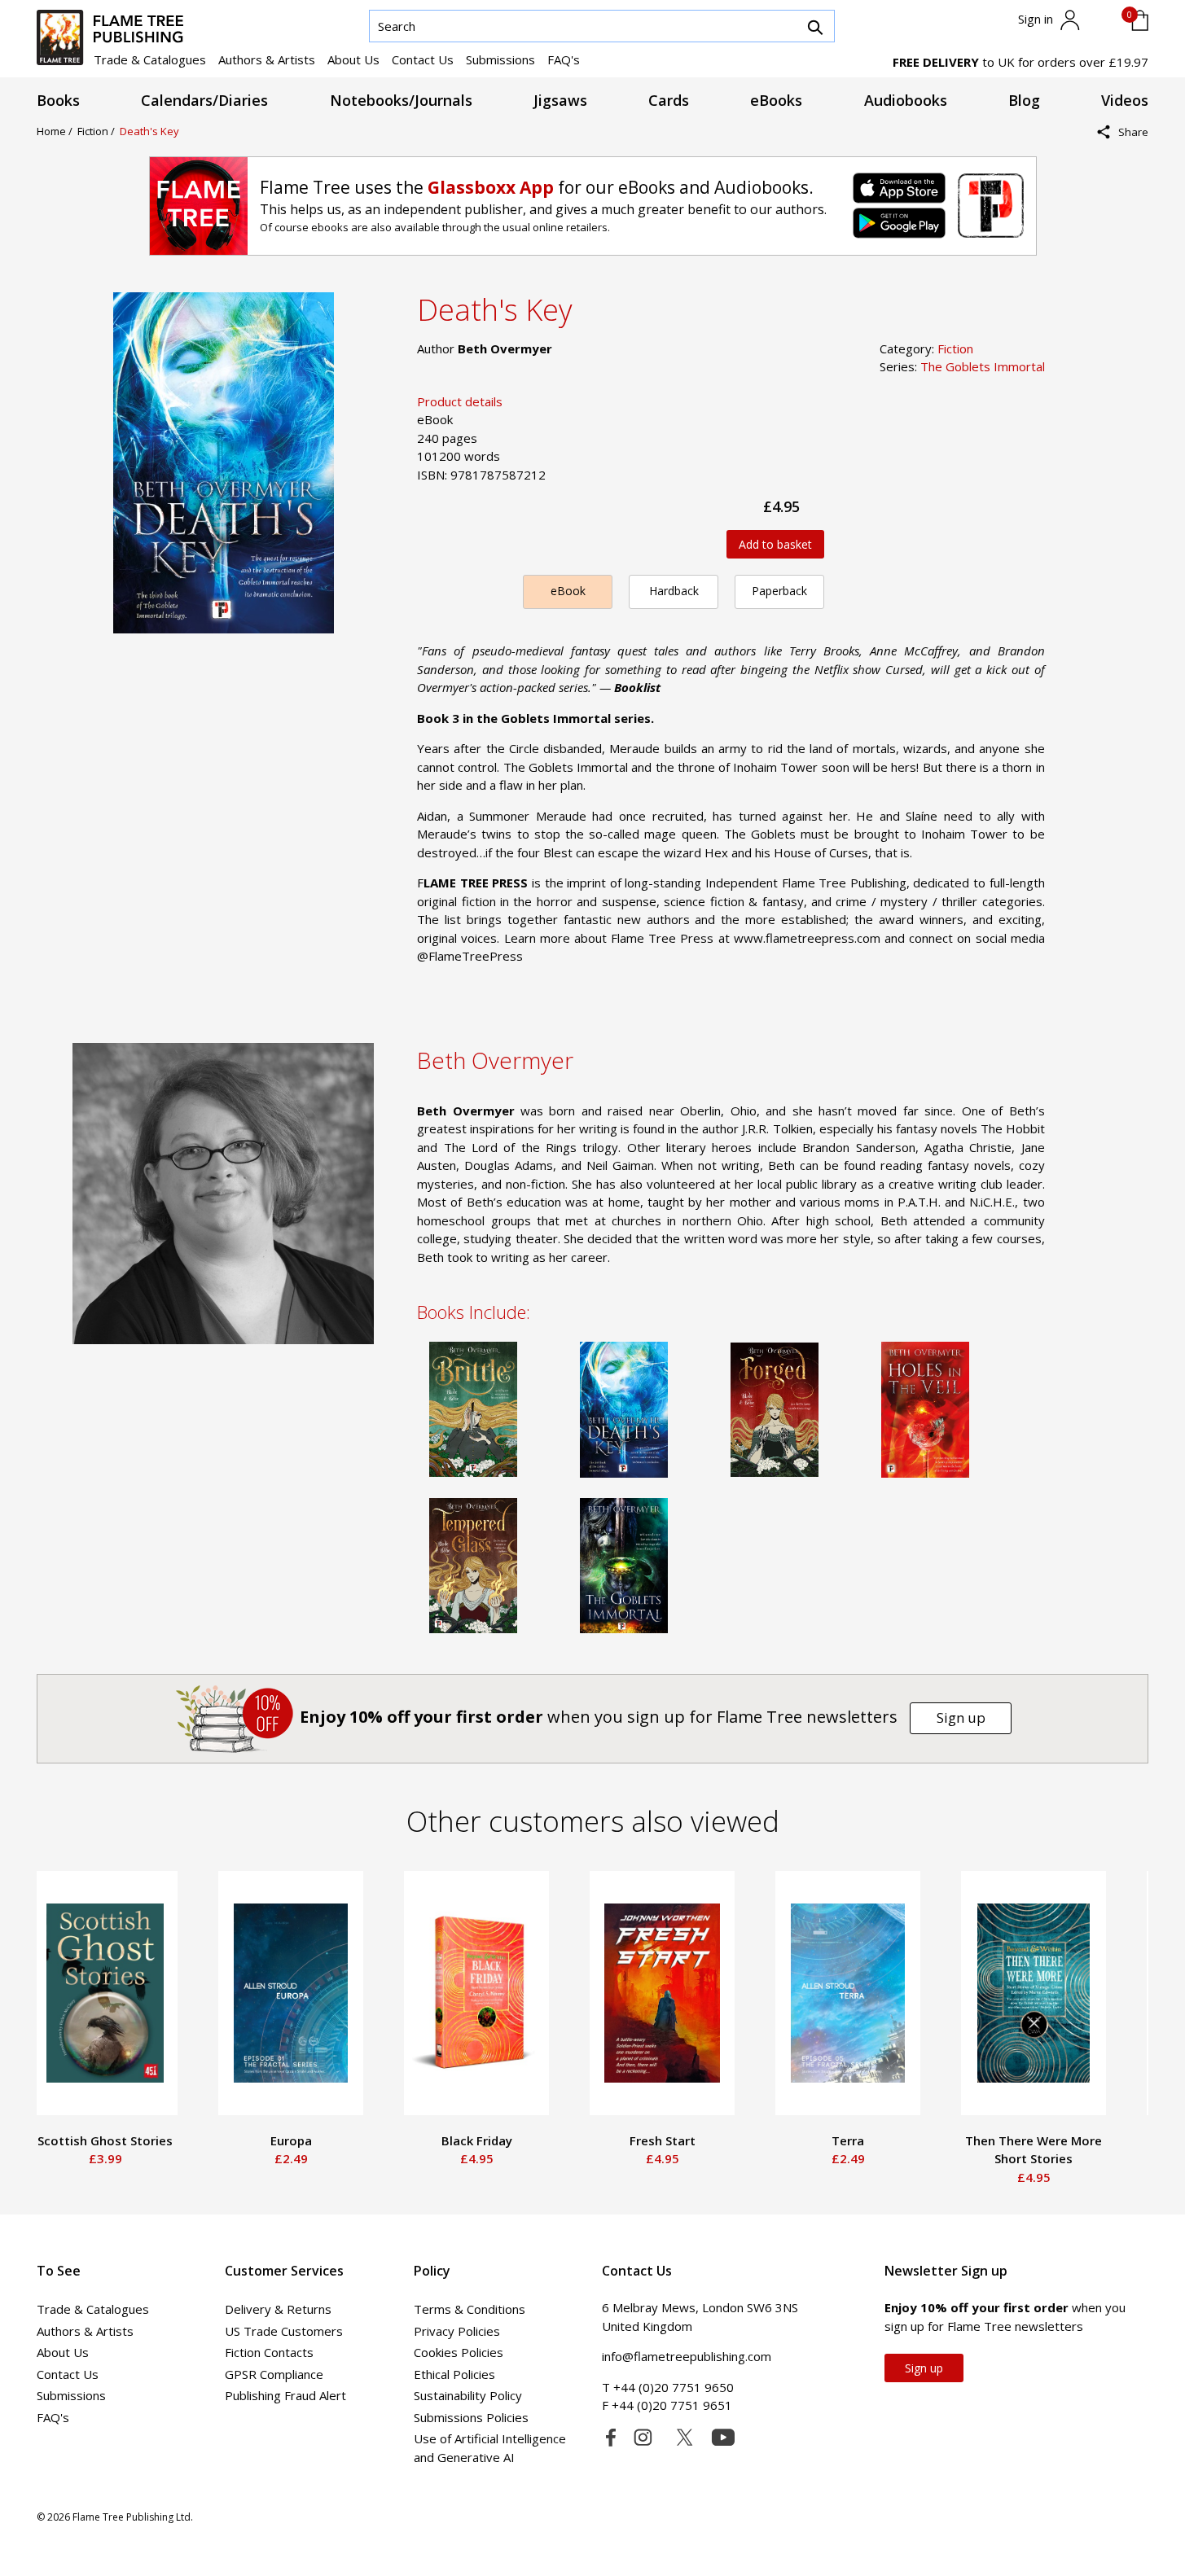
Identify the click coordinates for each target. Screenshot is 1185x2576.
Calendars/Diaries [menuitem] (204, 100)
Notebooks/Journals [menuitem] (401, 100)
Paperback (779, 591)
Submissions (500, 59)
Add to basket (775, 544)
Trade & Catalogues (150, 59)
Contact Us (423, 59)
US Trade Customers (284, 2331)
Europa (291, 2140)
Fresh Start (663, 2140)
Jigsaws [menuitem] (560, 100)
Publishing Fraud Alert (285, 2395)
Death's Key (149, 131)
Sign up (961, 1717)
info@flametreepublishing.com (687, 2356)
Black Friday (477, 2140)
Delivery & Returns (278, 2309)
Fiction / (99, 131)
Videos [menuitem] (1125, 100)
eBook (568, 591)
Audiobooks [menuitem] (906, 100)
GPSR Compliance (274, 2374)
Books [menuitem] (58, 100)
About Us (353, 59)
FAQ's (564, 59)
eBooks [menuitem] (776, 100)
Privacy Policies (457, 2331)
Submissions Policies (471, 2417)
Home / (57, 131)
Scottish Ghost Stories (105, 2140)
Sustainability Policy (468, 2395)
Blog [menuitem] (1024, 100)
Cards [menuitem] (669, 100)
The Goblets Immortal (983, 366)
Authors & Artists (267, 59)
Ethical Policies (454, 2374)
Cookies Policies (459, 2352)
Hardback (674, 591)
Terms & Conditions (470, 2309)
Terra (848, 2140)
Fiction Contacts (269, 2352)
